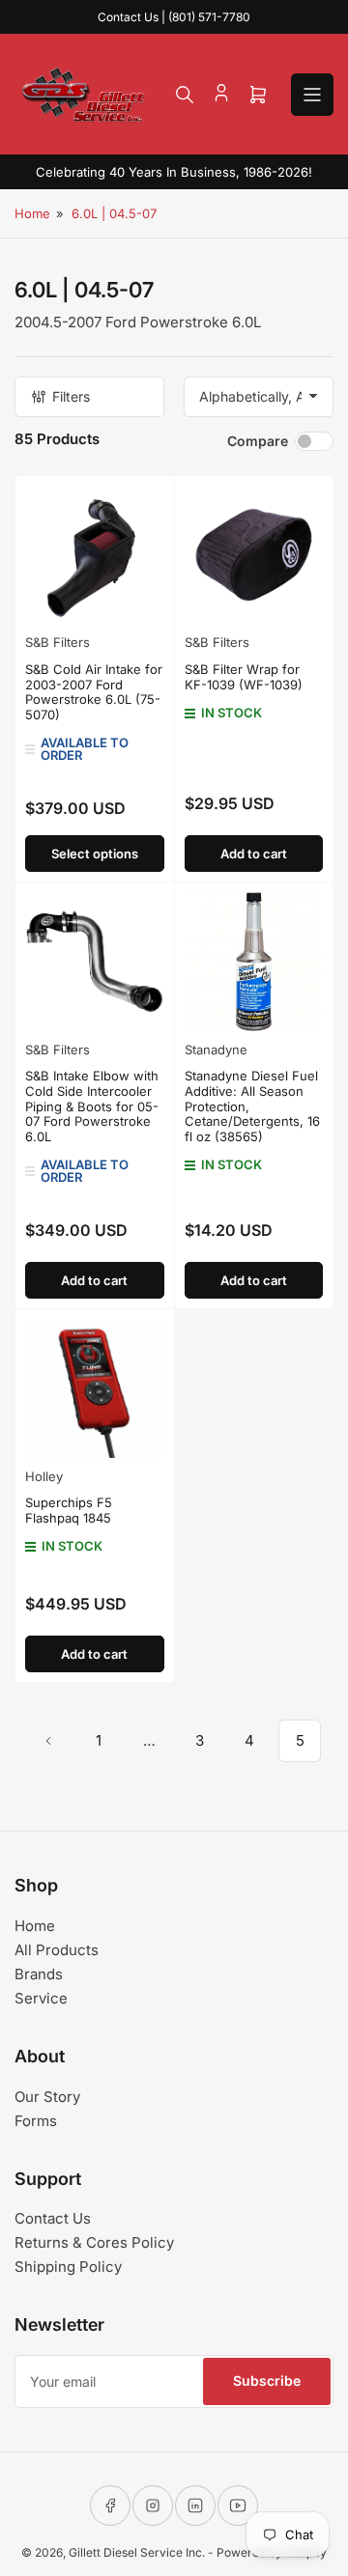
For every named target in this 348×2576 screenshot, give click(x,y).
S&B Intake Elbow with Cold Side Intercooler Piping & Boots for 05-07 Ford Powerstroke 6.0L (92, 1106)
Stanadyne (216, 1050)
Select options (95, 854)
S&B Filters (58, 642)
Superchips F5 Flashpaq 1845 (69, 1510)
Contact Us (53, 2218)
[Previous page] (48, 1741)
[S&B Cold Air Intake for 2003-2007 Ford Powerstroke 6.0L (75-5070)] (95, 555)
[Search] (185, 95)
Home (32, 213)
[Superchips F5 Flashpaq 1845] (95, 1388)
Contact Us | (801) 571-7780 (174, 17)
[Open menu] (312, 95)
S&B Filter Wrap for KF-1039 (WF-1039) (244, 677)
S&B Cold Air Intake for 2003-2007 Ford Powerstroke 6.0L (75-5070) (94, 692)
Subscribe (267, 2380)
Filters (71, 396)
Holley (44, 1476)
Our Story (47, 2097)
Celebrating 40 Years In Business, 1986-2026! (174, 172)
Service (41, 1998)
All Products (57, 1950)
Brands (39, 1974)
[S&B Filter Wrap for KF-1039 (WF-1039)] (254, 555)
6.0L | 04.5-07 (114, 213)
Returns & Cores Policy (94, 2242)
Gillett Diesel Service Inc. (137, 2552)
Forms (36, 2121)
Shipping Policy (68, 2267)
